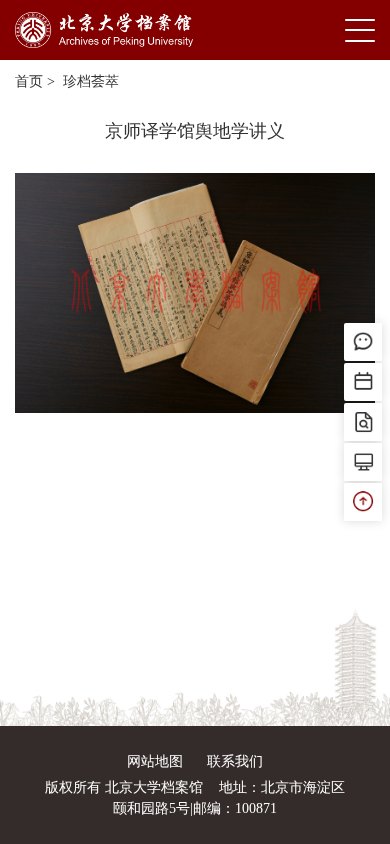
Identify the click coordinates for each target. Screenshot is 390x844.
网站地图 (155, 761)
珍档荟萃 (89, 81)
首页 (29, 81)
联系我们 (235, 761)
